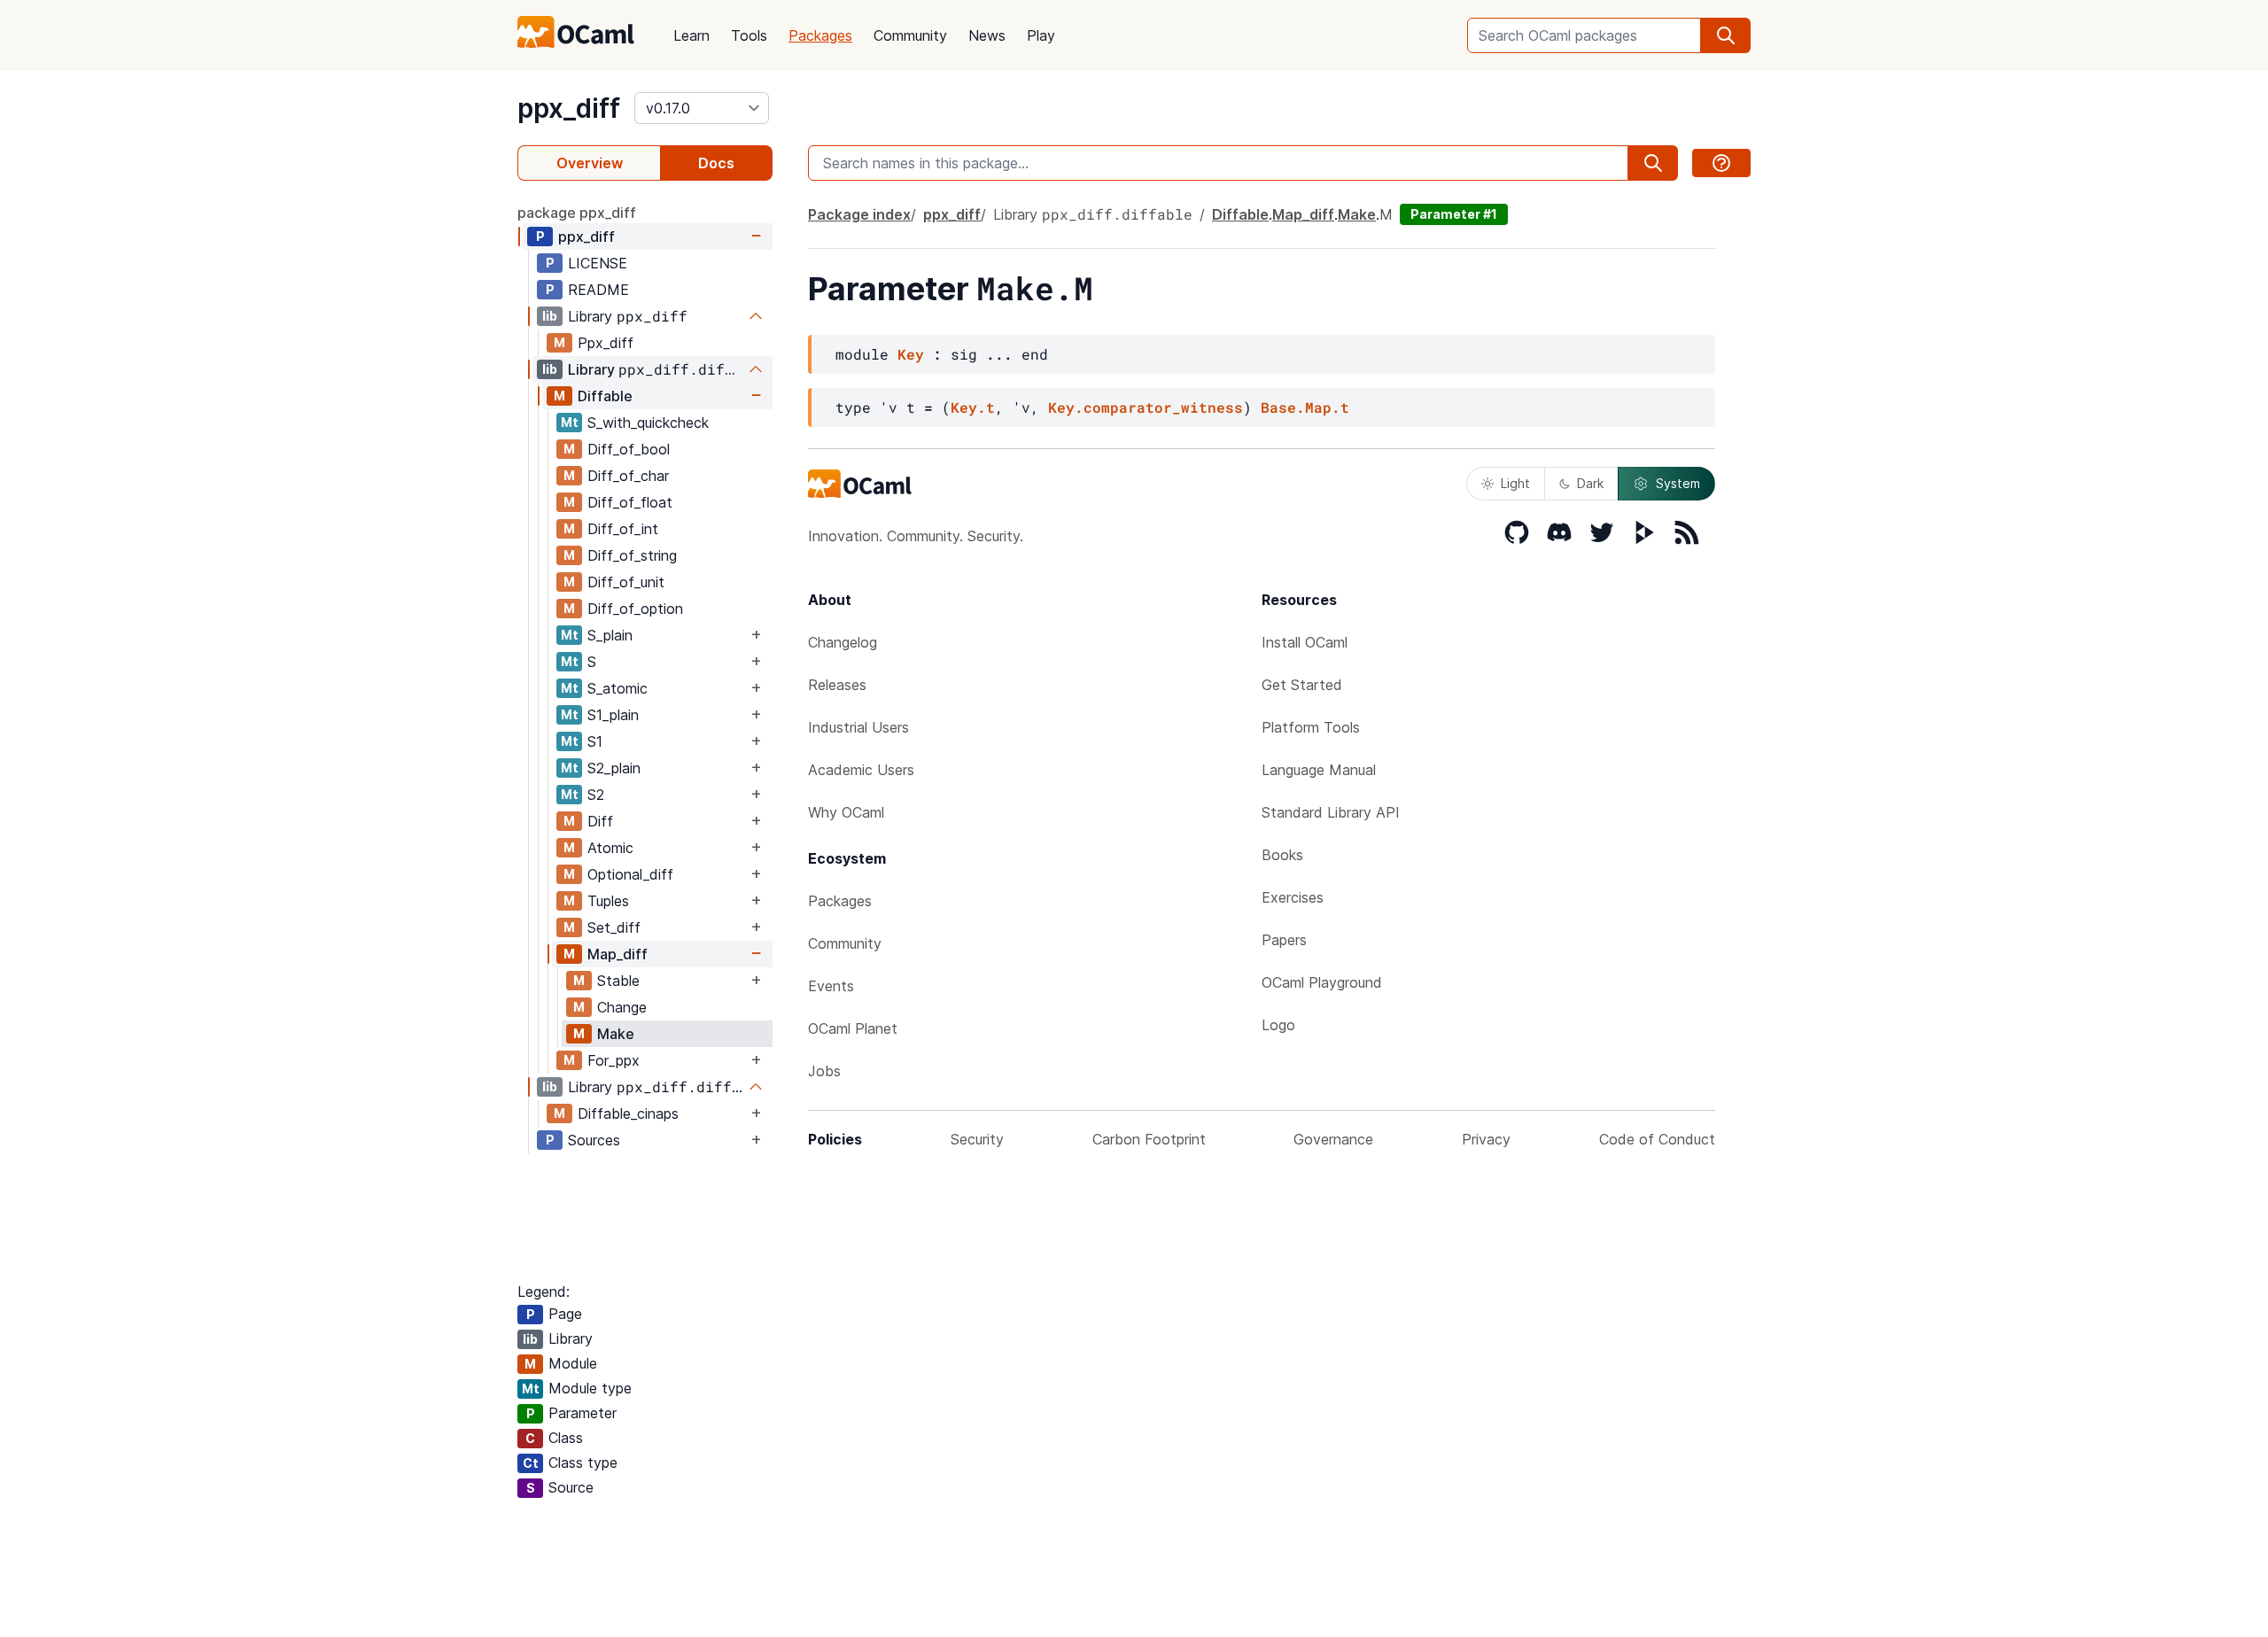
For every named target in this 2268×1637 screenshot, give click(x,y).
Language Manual (1319, 770)
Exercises (1293, 897)
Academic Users (861, 770)
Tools (749, 35)
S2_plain (614, 768)
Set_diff (614, 927)
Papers (1284, 940)
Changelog (843, 642)
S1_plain (613, 715)
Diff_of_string (632, 555)
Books (1282, 855)
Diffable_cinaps (628, 1113)
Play (1041, 35)
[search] (1726, 35)
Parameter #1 (1454, 214)
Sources (594, 1140)
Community (910, 35)
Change (622, 1007)
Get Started (1302, 685)
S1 (595, 741)
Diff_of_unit (626, 582)
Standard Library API (1331, 812)
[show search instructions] (1721, 163)
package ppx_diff (577, 213)
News (987, 35)
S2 (596, 795)
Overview (590, 163)
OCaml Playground (1322, 982)
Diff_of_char (628, 476)
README (598, 290)
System (1678, 483)
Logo (1278, 1025)
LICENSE (598, 263)
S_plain (610, 635)
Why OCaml (846, 812)
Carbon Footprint (1149, 1139)
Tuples (608, 901)
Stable (618, 981)
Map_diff (617, 954)
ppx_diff (569, 108)
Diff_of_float (630, 502)
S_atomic (617, 688)
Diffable (605, 396)
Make (616, 1034)
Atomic (610, 848)
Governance (1333, 1139)
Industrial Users (858, 727)
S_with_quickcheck (648, 423)
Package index (859, 214)
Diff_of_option (635, 609)
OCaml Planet (853, 1028)
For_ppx (614, 1060)
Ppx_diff (606, 343)
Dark (1590, 483)
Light (1515, 483)
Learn (691, 35)
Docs (716, 163)
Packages (820, 35)
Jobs (824, 1071)
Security (977, 1139)
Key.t (973, 407)
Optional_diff (630, 874)
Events (831, 986)
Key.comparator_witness (1146, 407)
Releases (837, 685)
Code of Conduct (1657, 1139)
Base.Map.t (1305, 407)
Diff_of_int (623, 529)
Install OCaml (1305, 642)
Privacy (1486, 1139)
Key (911, 354)
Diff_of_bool (629, 449)
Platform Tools (1311, 727)
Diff (600, 821)
